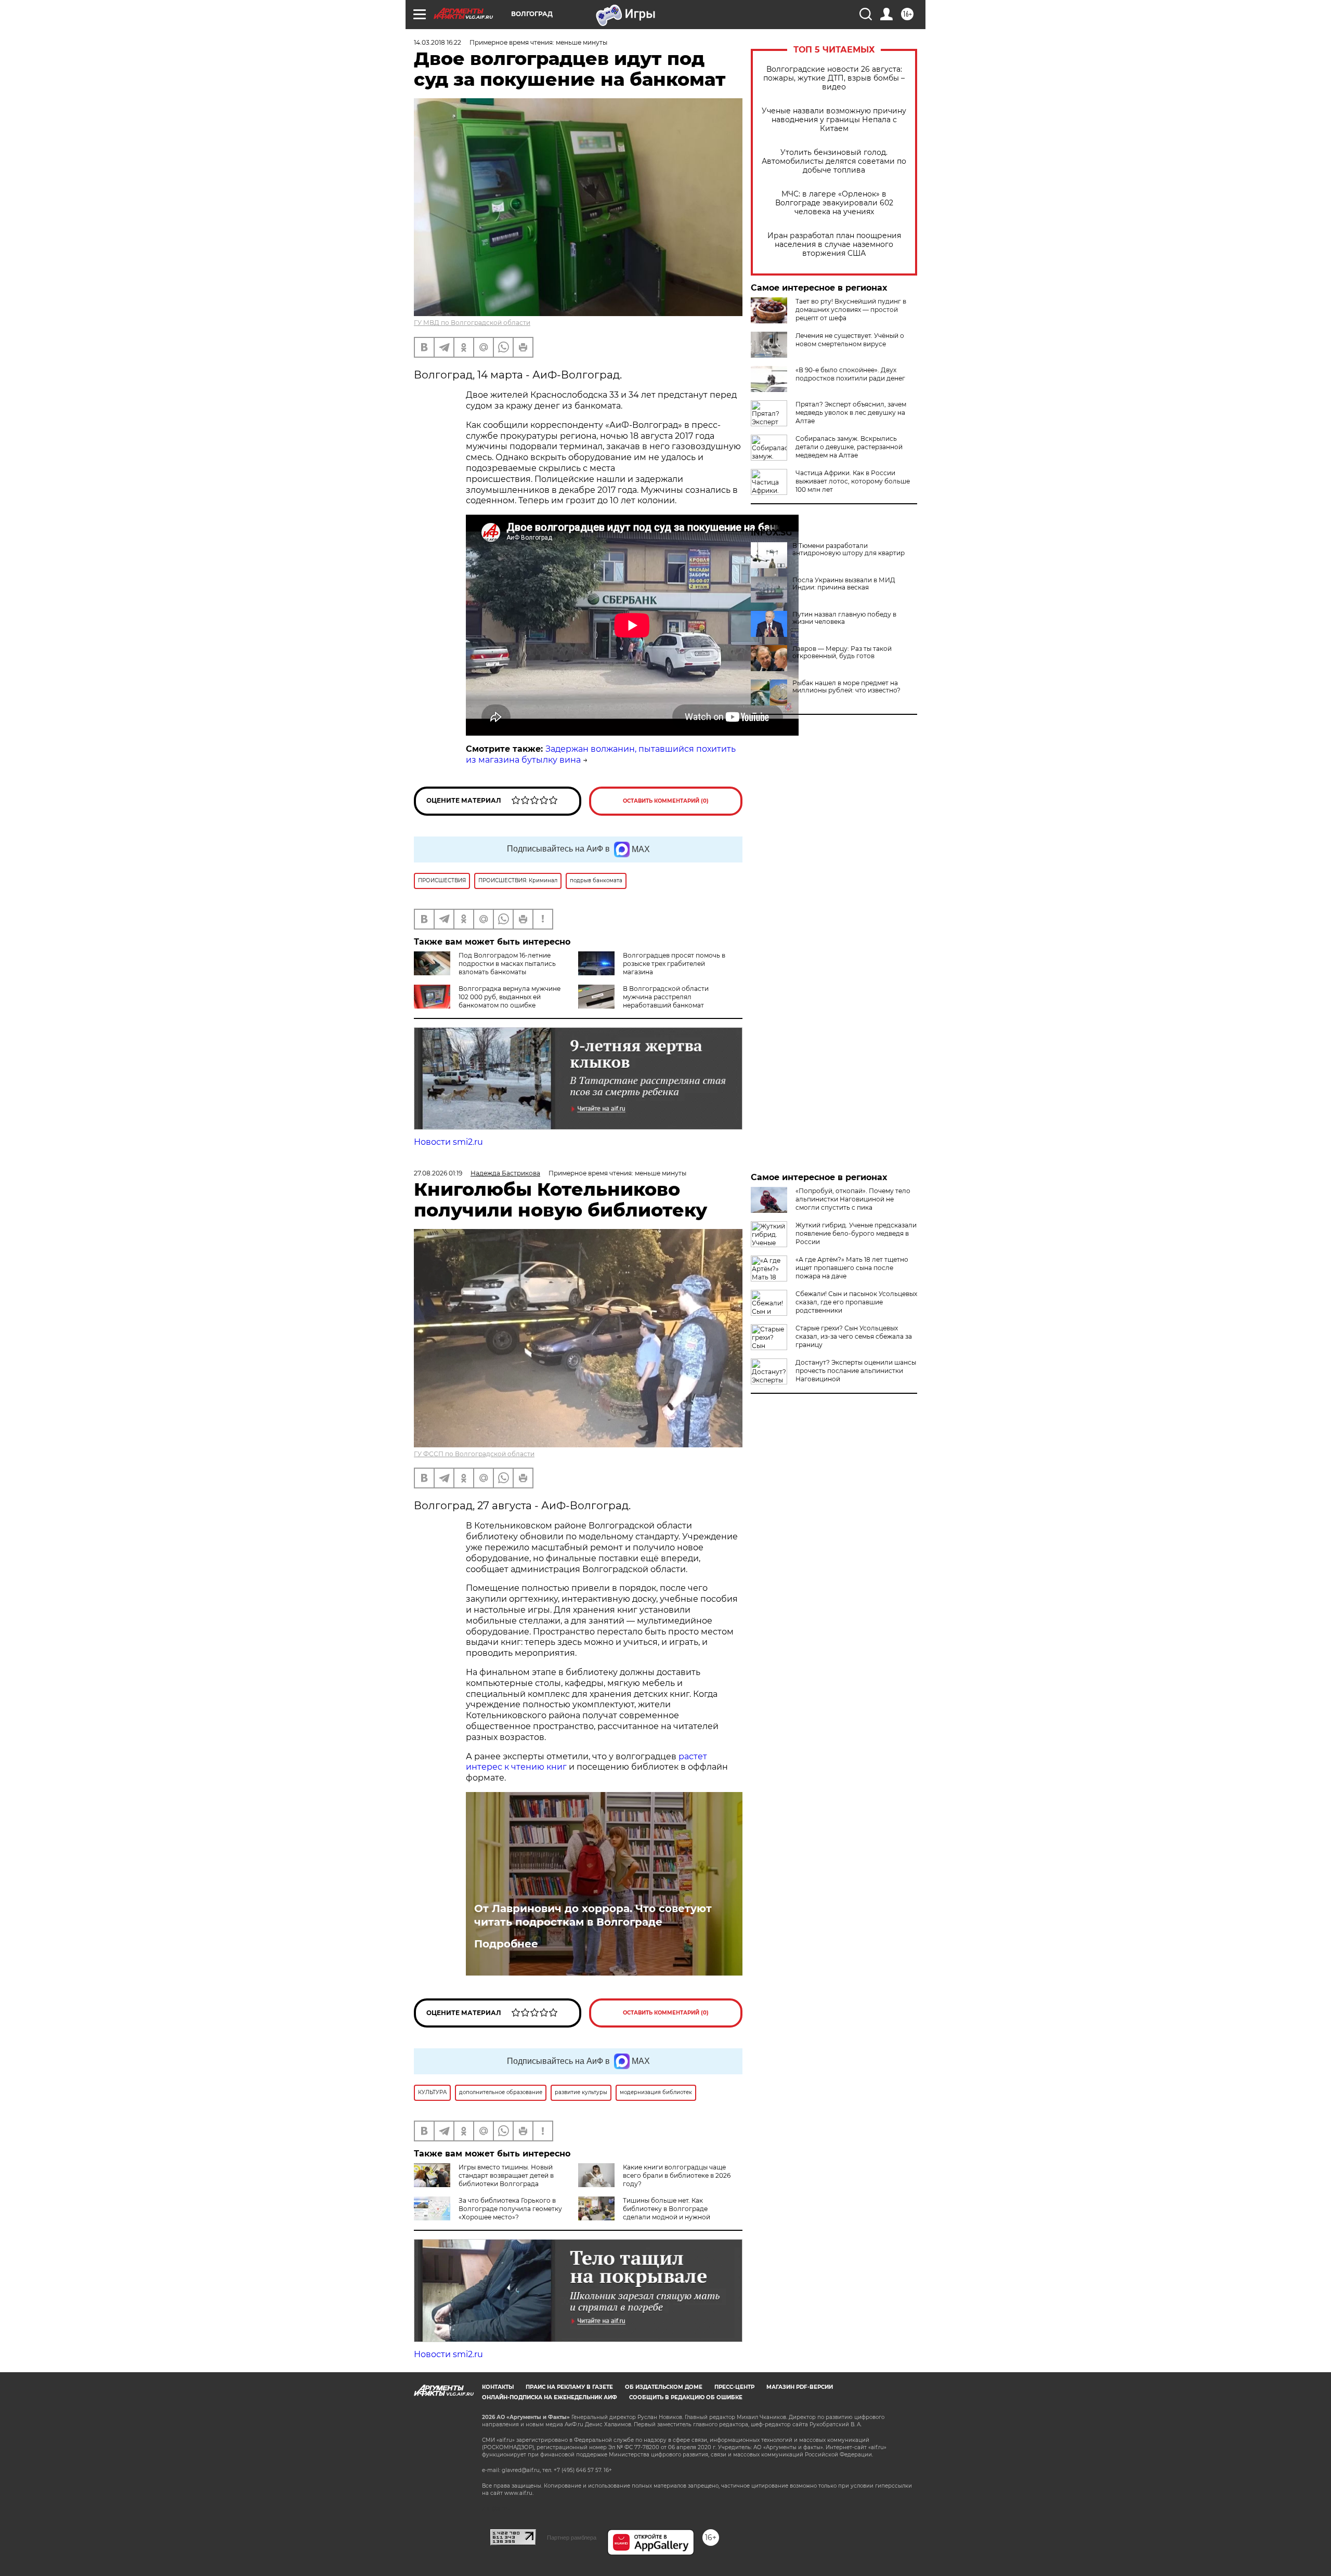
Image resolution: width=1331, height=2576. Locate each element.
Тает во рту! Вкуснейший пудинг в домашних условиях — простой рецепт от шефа (851, 310)
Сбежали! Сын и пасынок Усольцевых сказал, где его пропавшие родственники (856, 1302)
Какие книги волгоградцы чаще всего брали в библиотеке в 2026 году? (677, 2175)
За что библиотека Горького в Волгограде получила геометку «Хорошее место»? (510, 2209)
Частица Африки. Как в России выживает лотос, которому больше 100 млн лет (853, 481)
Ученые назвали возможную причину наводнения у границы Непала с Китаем (834, 120)
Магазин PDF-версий (800, 2387)
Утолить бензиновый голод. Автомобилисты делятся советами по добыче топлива (834, 161)
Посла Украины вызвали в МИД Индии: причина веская (844, 584)
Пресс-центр (734, 2387)
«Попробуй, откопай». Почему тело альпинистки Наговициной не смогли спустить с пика (853, 1199)
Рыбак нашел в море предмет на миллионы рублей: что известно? (846, 687)
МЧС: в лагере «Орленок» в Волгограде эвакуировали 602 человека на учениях (834, 203)
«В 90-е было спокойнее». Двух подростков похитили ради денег (850, 374)
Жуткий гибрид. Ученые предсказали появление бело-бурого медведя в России (856, 1233)
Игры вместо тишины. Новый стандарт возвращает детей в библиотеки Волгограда (506, 2175)
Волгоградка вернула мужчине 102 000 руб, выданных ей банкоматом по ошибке (510, 997)
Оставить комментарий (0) (666, 801)
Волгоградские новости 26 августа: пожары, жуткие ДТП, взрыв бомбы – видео (834, 78)
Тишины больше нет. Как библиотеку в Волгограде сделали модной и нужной (667, 2209)
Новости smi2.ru (448, 1142)
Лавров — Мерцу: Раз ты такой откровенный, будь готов (842, 652)
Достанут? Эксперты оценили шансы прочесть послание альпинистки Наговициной (856, 1371)
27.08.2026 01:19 (438, 1173)
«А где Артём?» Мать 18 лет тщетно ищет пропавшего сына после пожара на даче (852, 1268)
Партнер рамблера (572, 2538)
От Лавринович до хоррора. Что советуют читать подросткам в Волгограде (593, 1915)
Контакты (498, 2387)
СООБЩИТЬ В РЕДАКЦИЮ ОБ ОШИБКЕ (686, 2397)
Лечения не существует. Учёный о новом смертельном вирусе (850, 340)
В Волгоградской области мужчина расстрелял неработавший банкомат (666, 997)
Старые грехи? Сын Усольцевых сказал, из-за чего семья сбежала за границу (854, 1336)
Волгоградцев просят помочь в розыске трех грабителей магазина (674, 964)
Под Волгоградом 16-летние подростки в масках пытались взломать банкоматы (507, 964)
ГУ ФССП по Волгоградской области (474, 1454)
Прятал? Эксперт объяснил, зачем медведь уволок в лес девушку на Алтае (851, 413)
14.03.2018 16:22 (438, 42)
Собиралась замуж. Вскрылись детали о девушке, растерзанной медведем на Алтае (849, 447)
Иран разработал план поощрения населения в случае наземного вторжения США (834, 245)
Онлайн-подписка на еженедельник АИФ (550, 2397)
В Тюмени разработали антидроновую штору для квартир (849, 550)
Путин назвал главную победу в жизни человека (844, 618)
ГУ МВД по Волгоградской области (472, 323)
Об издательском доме (664, 2387)
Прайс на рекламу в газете (569, 2387)
